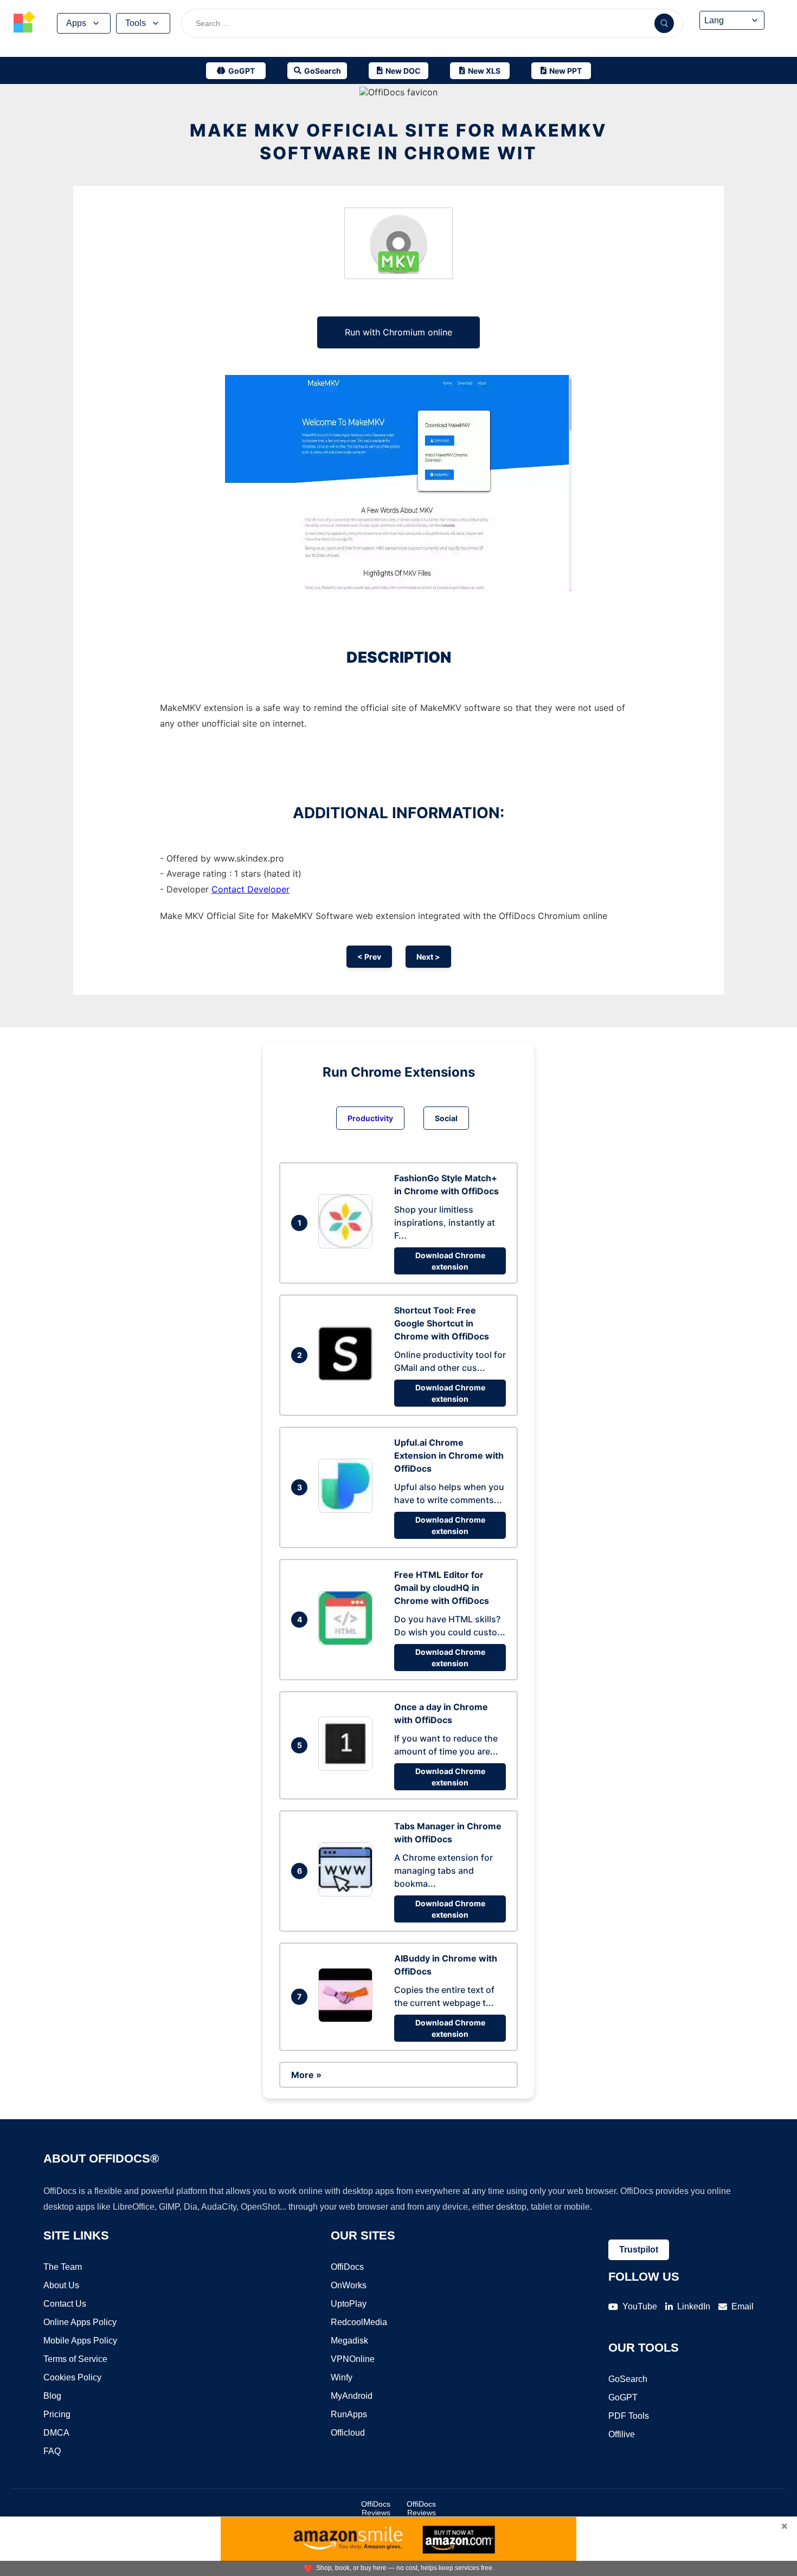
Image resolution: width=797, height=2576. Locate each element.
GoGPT (623, 2397)
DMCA (56, 2433)
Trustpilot (639, 2250)
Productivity (370, 1118)
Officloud (348, 2433)
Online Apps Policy (80, 2322)
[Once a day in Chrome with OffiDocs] (348, 1768)
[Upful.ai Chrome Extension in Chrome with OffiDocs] (348, 1510)
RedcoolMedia (359, 2322)
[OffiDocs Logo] (24, 23)
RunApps (349, 2414)
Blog (52, 2396)
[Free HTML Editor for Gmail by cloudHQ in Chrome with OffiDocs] (348, 1642)
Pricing (57, 2414)
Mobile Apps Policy (80, 2341)
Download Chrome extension (450, 1261)
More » (306, 2075)
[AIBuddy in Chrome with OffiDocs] (348, 2019)
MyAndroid (352, 2396)
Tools (136, 23)
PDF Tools (629, 2416)
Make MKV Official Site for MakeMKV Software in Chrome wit (398, 142)
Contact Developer (250, 889)
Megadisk (349, 2341)
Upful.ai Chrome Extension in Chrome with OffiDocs (449, 1455)
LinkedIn (694, 2306)
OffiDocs (347, 2267)
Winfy (342, 2377)
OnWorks (349, 2285)
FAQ (52, 2451)
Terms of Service (75, 2359)
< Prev (369, 957)
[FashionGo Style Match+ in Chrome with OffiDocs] (348, 1245)
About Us (61, 2285)
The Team (63, 2267)
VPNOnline (353, 2359)
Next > (428, 957)
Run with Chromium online (398, 332)
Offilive (622, 2434)
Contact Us (65, 2304)
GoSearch (628, 2379)
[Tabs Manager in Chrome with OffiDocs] (348, 1893)
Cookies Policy (72, 2377)
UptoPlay (349, 2304)
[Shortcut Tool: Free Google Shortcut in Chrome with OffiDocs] (348, 1377)
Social (446, 1118)
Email (743, 2306)
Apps (76, 23)
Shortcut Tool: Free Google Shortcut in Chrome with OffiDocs (442, 1323)
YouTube (640, 2306)
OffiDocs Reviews (376, 2508)
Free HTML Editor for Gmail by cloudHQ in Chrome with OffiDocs (442, 1588)
